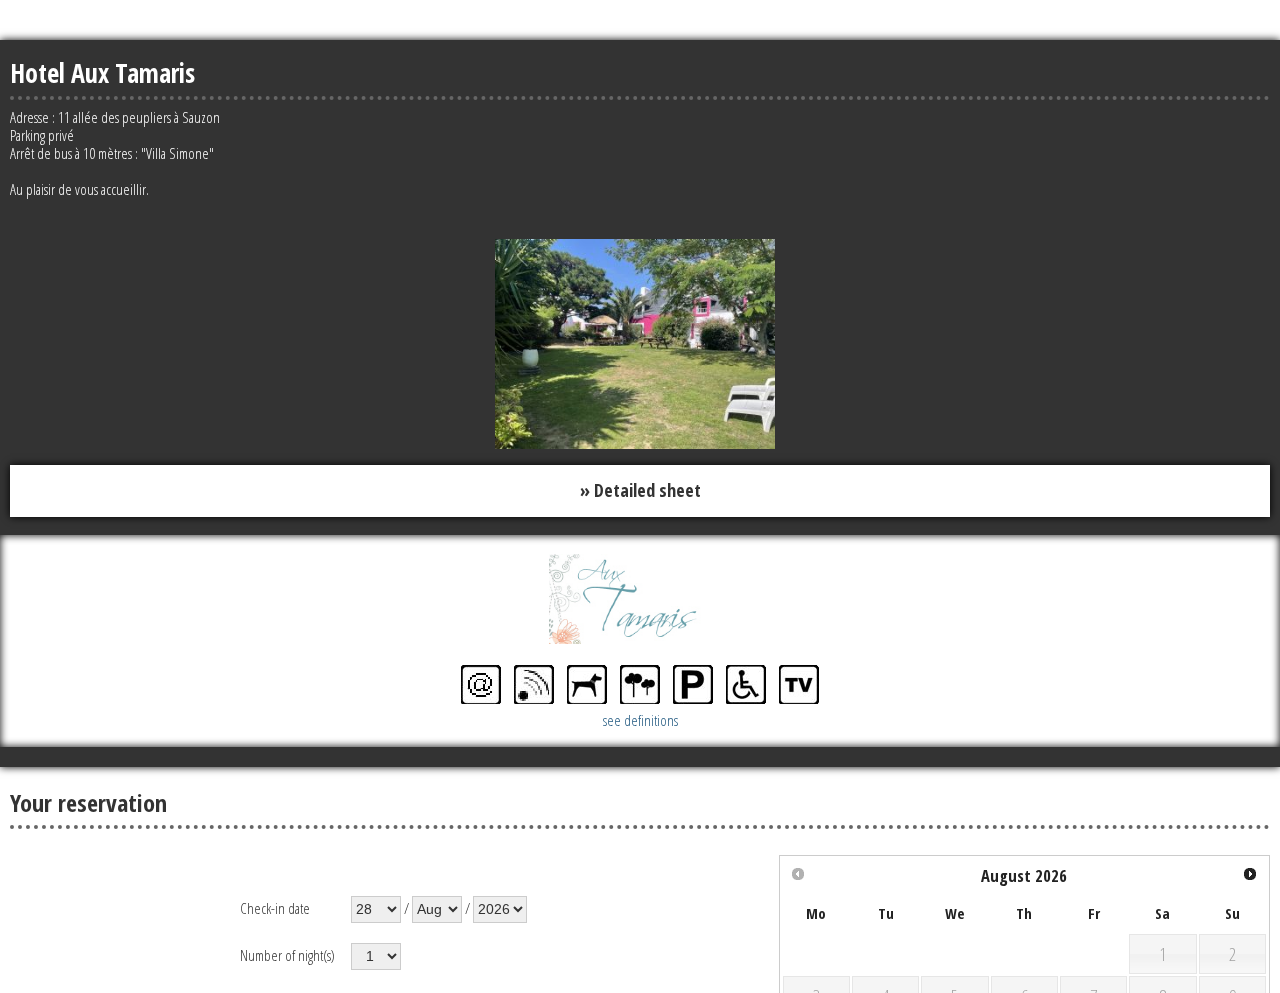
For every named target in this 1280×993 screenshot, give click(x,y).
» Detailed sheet (640, 489)
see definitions (640, 716)
